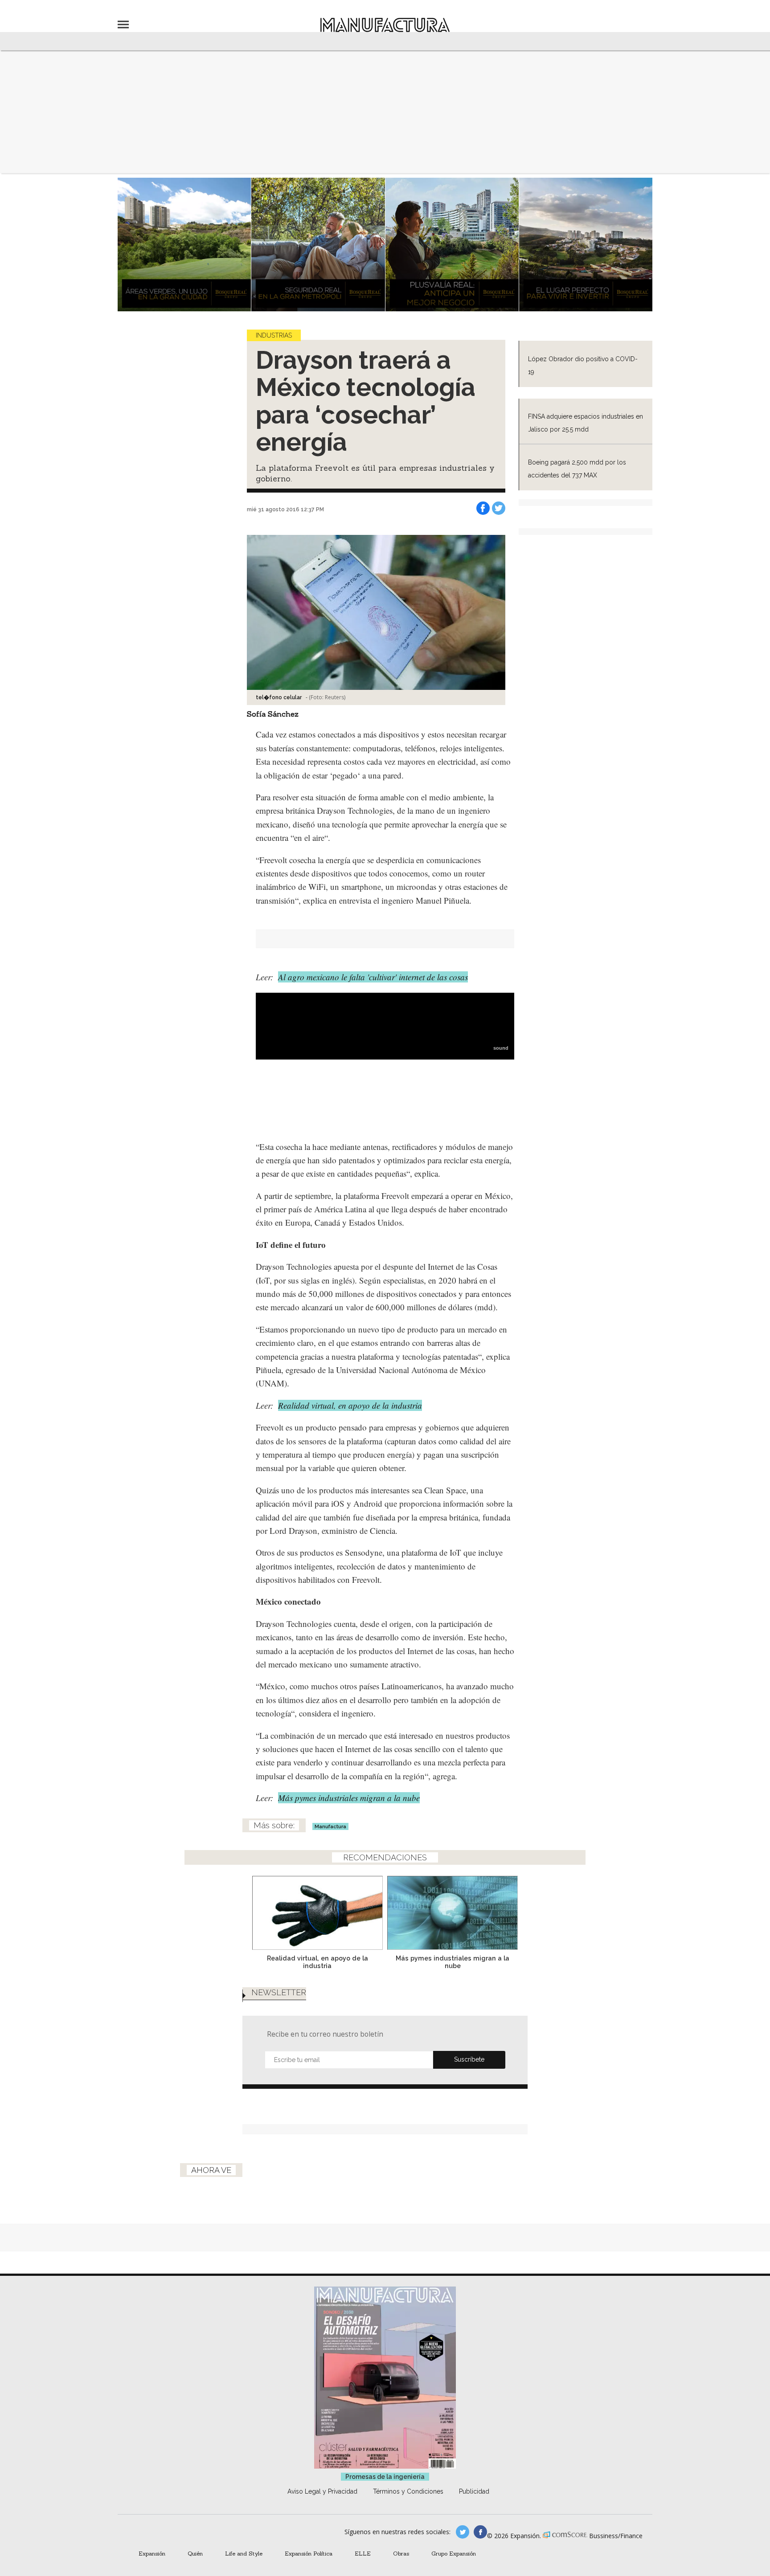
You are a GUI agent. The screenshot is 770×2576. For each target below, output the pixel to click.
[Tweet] (499, 508)
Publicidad (474, 2491)
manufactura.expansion (480, 2532)
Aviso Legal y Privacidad (322, 2491)
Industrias (274, 335)
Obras (401, 2553)
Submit (469, 2060)
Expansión (152, 2553)
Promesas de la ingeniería (385, 2477)
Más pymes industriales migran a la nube (349, 1798)
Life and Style (244, 2553)
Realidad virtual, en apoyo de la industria (350, 1405)
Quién (195, 2553)
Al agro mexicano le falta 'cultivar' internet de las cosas (373, 977)
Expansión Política (309, 2553)
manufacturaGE (463, 2532)
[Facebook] (483, 508)
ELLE (363, 2553)
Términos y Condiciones (408, 2491)
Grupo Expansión (454, 2553)
